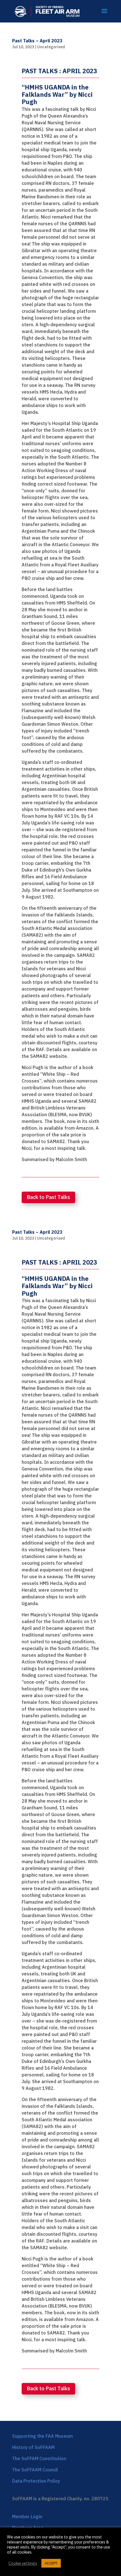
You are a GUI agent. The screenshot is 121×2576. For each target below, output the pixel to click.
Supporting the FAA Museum (42, 2436)
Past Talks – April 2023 (37, 41)
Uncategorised (51, 47)
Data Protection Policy (36, 2481)
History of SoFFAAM (33, 2447)
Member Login (27, 2517)
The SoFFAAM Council (35, 2470)
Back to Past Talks (48, 1197)
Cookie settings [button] (23, 2563)
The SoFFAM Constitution (39, 2458)
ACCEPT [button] (51, 2563)
